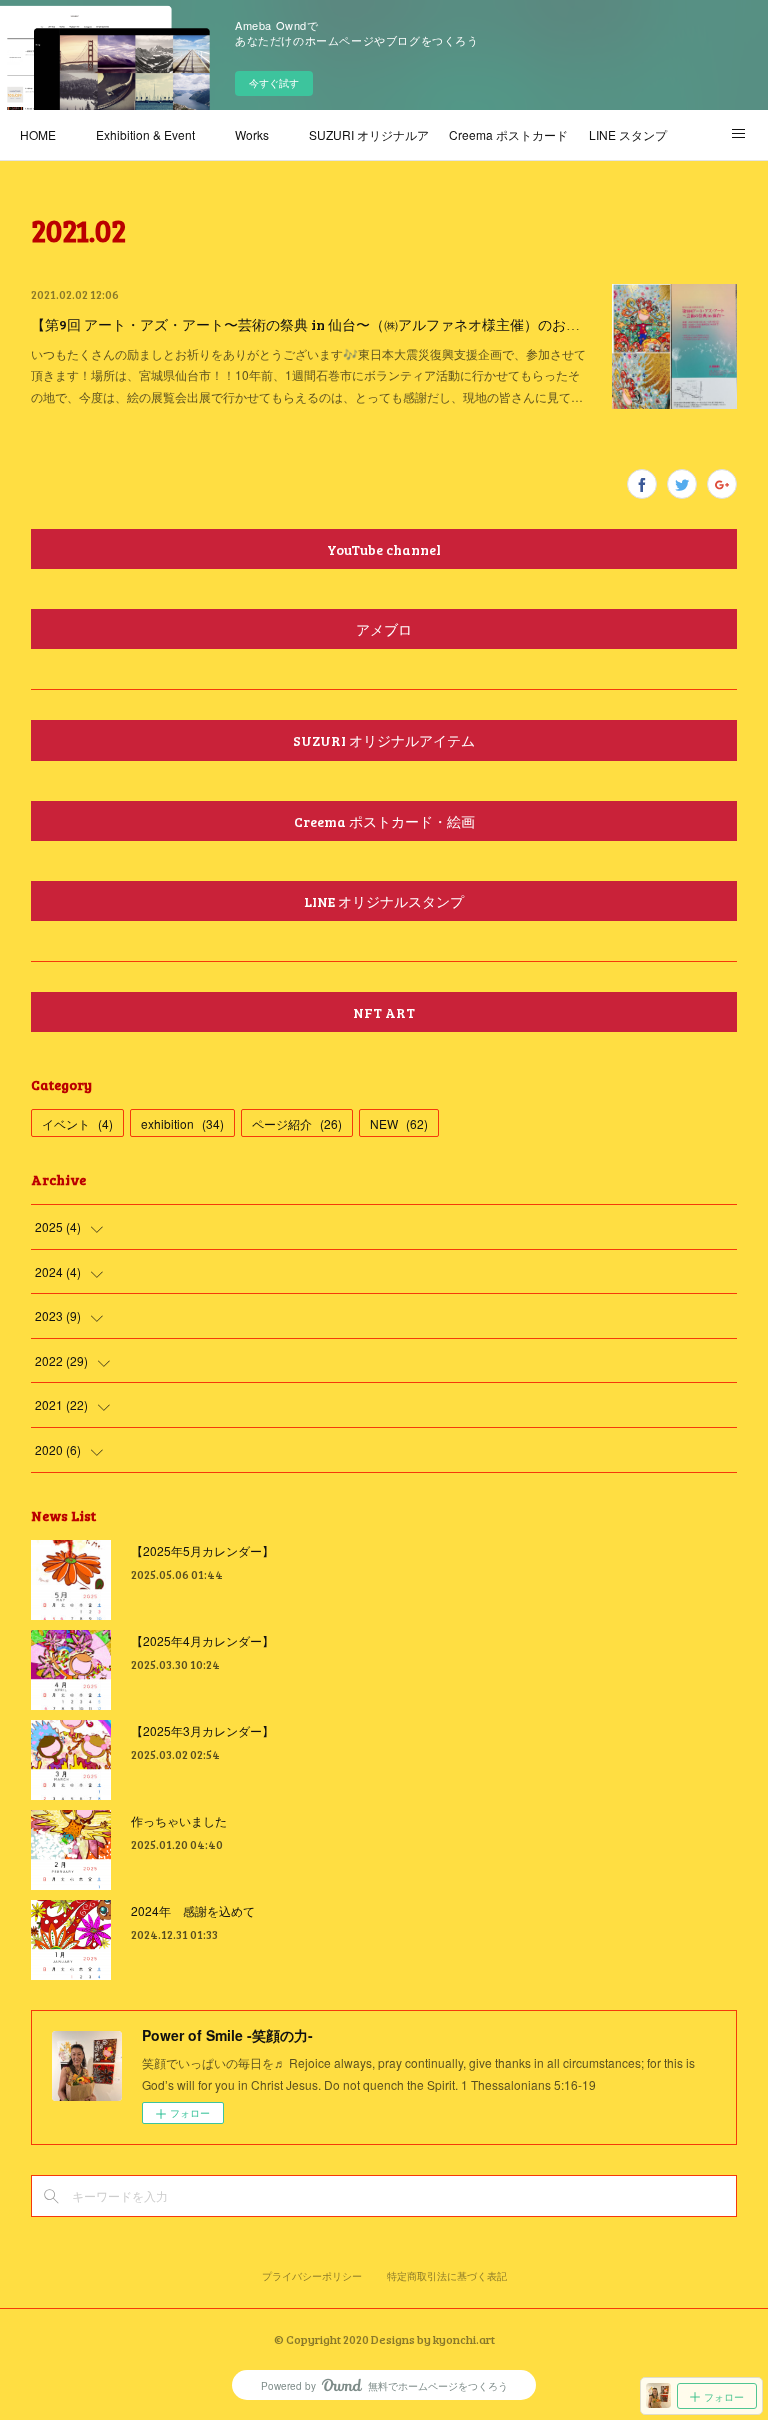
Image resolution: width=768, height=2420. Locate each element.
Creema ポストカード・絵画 (509, 134)
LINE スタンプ (628, 134)
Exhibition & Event (145, 134)
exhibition (182, 1123)
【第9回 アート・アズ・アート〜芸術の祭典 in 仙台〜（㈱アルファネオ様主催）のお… (305, 324)
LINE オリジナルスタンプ (384, 901)
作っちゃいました (179, 1820)
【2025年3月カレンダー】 (202, 1730)
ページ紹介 (297, 1123)
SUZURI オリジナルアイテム (369, 134)
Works (252, 134)
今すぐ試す (274, 83)
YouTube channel (384, 549)
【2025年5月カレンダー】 (202, 1550)
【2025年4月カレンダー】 (202, 1640)
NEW (399, 1123)
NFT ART (384, 1012)
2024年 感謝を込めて (193, 1910)
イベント (77, 1123)
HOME (38, 134)
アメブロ (384, 629)
